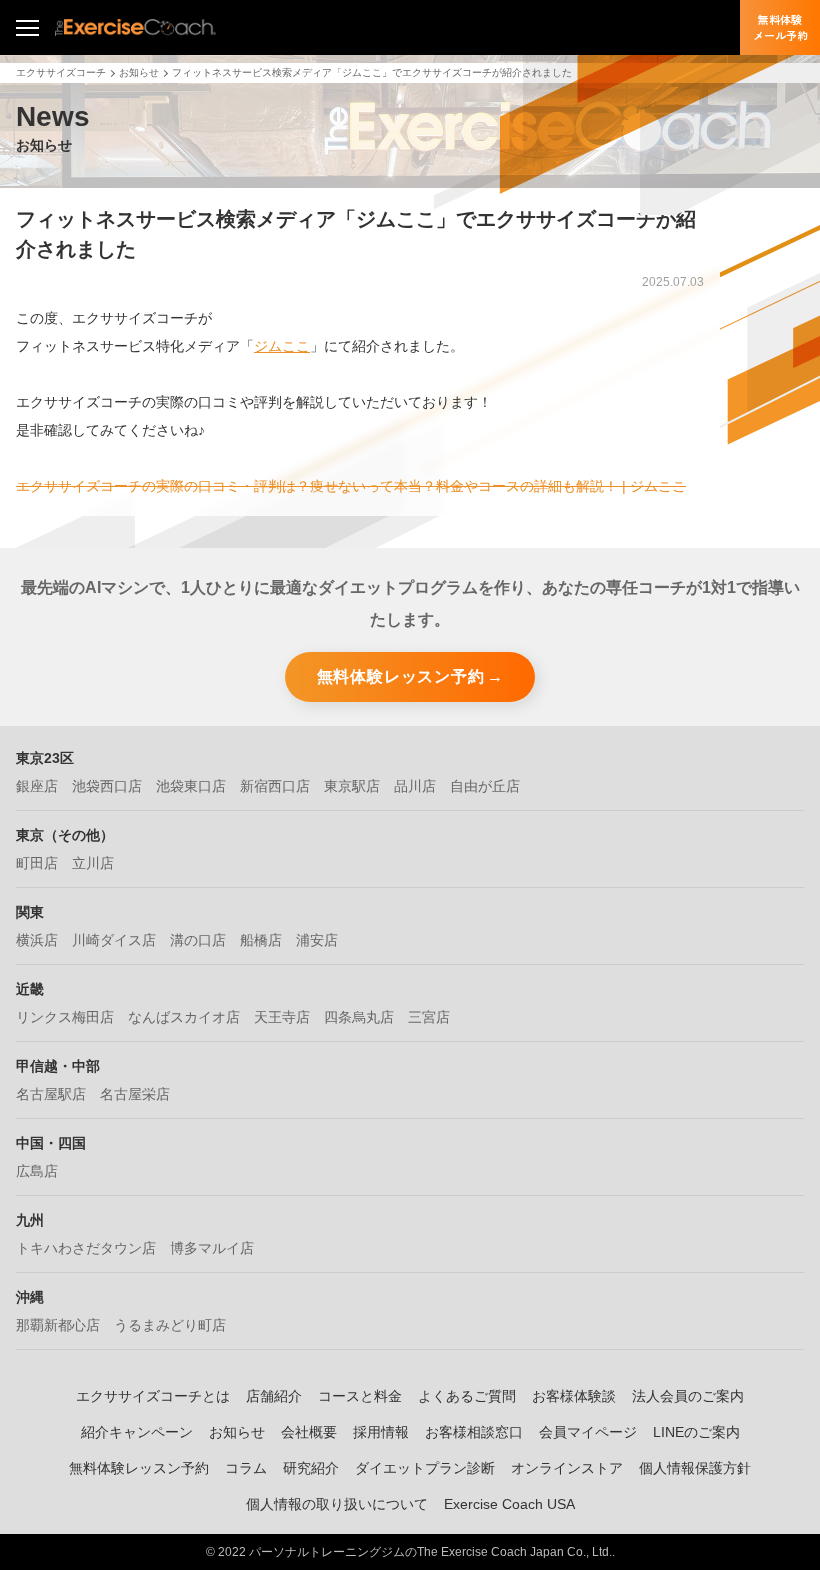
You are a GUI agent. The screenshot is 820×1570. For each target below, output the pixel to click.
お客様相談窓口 (474, 1432)
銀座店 (37, 786)
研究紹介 (311, 1468)
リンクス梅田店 (65, 1017)
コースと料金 (360, 1396)
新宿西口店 (275, 786)
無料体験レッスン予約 (401, 676)
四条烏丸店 (359, 1017)
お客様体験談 (574, 1396)
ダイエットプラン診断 (425, 1468)
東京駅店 (352, 786)
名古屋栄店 (135, 1094)
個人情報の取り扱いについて (337, 1504)
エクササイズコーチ (61, 72)
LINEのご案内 (696, 1432)
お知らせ (139, 72)
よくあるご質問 (467, 1396)
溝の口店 (198, 940)
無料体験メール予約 (780, 26)
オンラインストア (567, 1468)
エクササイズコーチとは (153, 1396)
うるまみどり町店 (170, 1325)
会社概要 (309, 1432)
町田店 (37, 863)
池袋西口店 (107, 786)
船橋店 (261, 940)
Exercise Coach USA (509, 1504)
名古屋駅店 (51, 1094)
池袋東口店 (191, 786)
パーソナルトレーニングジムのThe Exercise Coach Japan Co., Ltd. (430, 1552)
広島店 (37, 1171)
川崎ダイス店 (114, 940)
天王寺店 (282, 1017)
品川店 (415, 786)
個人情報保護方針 (695, 1468)
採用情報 (381, 1432)
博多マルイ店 (212, 1248)
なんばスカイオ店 (184, 1017)
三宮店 (429, 1017)
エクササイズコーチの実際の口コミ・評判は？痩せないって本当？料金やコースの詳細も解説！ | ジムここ (351, 486)
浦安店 (317, 940)
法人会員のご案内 (688, 1396)
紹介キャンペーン (137, 1432)
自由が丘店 (485, 786)
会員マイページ (588, 1432)
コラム (246, 1468)
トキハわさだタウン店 (86, 1248)
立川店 (93, 863)
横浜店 (37, 940)
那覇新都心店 (58, 1325)
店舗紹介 (274, 1396)
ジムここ (282, 346)
